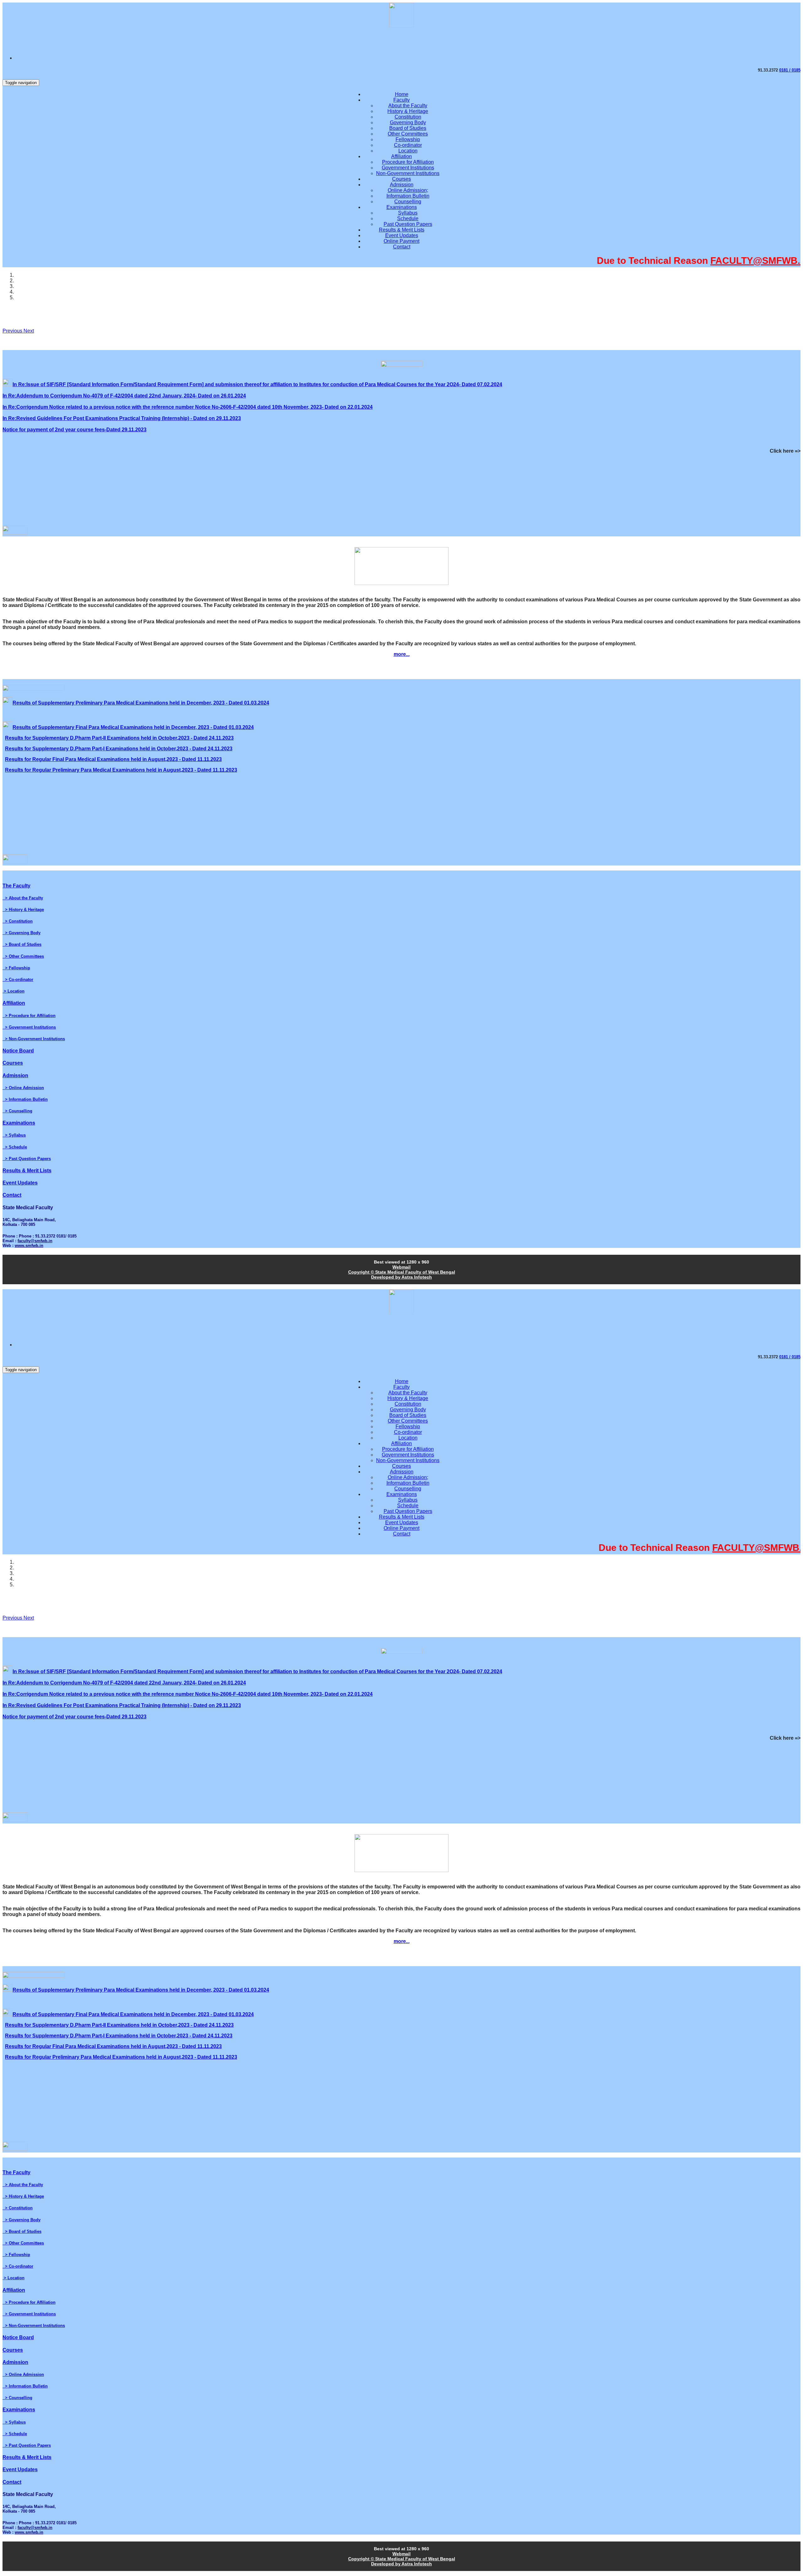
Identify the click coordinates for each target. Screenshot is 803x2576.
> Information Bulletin (25, 1099)
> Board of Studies (22, 944)
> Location (13, 991)
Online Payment (401, 241)
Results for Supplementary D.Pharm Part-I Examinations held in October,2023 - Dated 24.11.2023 (119, 749)
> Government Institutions (29, 1027)
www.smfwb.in (29, 1245)
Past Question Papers (408, 224)
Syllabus (408, 213)
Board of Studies (408, 128)
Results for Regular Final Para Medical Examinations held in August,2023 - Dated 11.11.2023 (113, 759)
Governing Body (408, 122)
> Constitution (18, 921)
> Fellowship (16, 968)
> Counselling (17, 1111)
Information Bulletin (408, 196)
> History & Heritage (23, 910)
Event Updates (402, 235)
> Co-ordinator (18, 979)
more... (402, 654)
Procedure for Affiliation (408, 162)
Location (408, 151)
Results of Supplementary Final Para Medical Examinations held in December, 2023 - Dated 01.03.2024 (133, 727)
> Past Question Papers (27, 1159)
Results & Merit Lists (402, 230)
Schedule (408, 218)
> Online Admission (23, 1088)
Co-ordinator (408, 145)
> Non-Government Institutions (34, 1039)
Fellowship (408, 139)
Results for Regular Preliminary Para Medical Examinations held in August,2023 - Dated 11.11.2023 (121, 770)
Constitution (408, 117)
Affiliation (401, 156)
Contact (402, 247)
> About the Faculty (23, 898)
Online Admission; (408, 190)
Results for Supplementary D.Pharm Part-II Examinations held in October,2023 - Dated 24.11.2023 (119, 738)
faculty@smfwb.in (35, 1241)
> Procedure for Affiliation (29, 1016)
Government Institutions (408, 168)
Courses (401, 179)
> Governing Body (21, 933)
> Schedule (15, 1147)
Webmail (401, 1267)
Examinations (402, 207)
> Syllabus (14, 1135)
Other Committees (408, 134)
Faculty (401, 100)
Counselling (408, 202)
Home (402, 94)
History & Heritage (408, 111)
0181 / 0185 (790, 70)
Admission (402, 185)
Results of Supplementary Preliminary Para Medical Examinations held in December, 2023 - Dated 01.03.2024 (141, 703)
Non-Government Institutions (408, 173)
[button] (13, 331)
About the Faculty (408, 106)
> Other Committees (23, 956)
